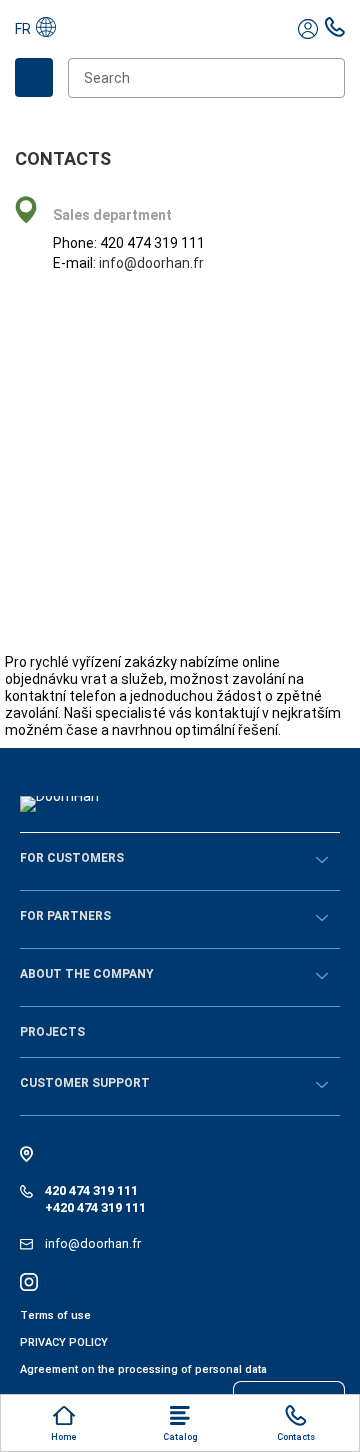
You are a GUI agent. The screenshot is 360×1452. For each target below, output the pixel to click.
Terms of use (55, 1315)
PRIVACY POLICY (64, 1342)
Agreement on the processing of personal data (143, 1369)
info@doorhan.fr (151, 263)
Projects (52, 1032)
